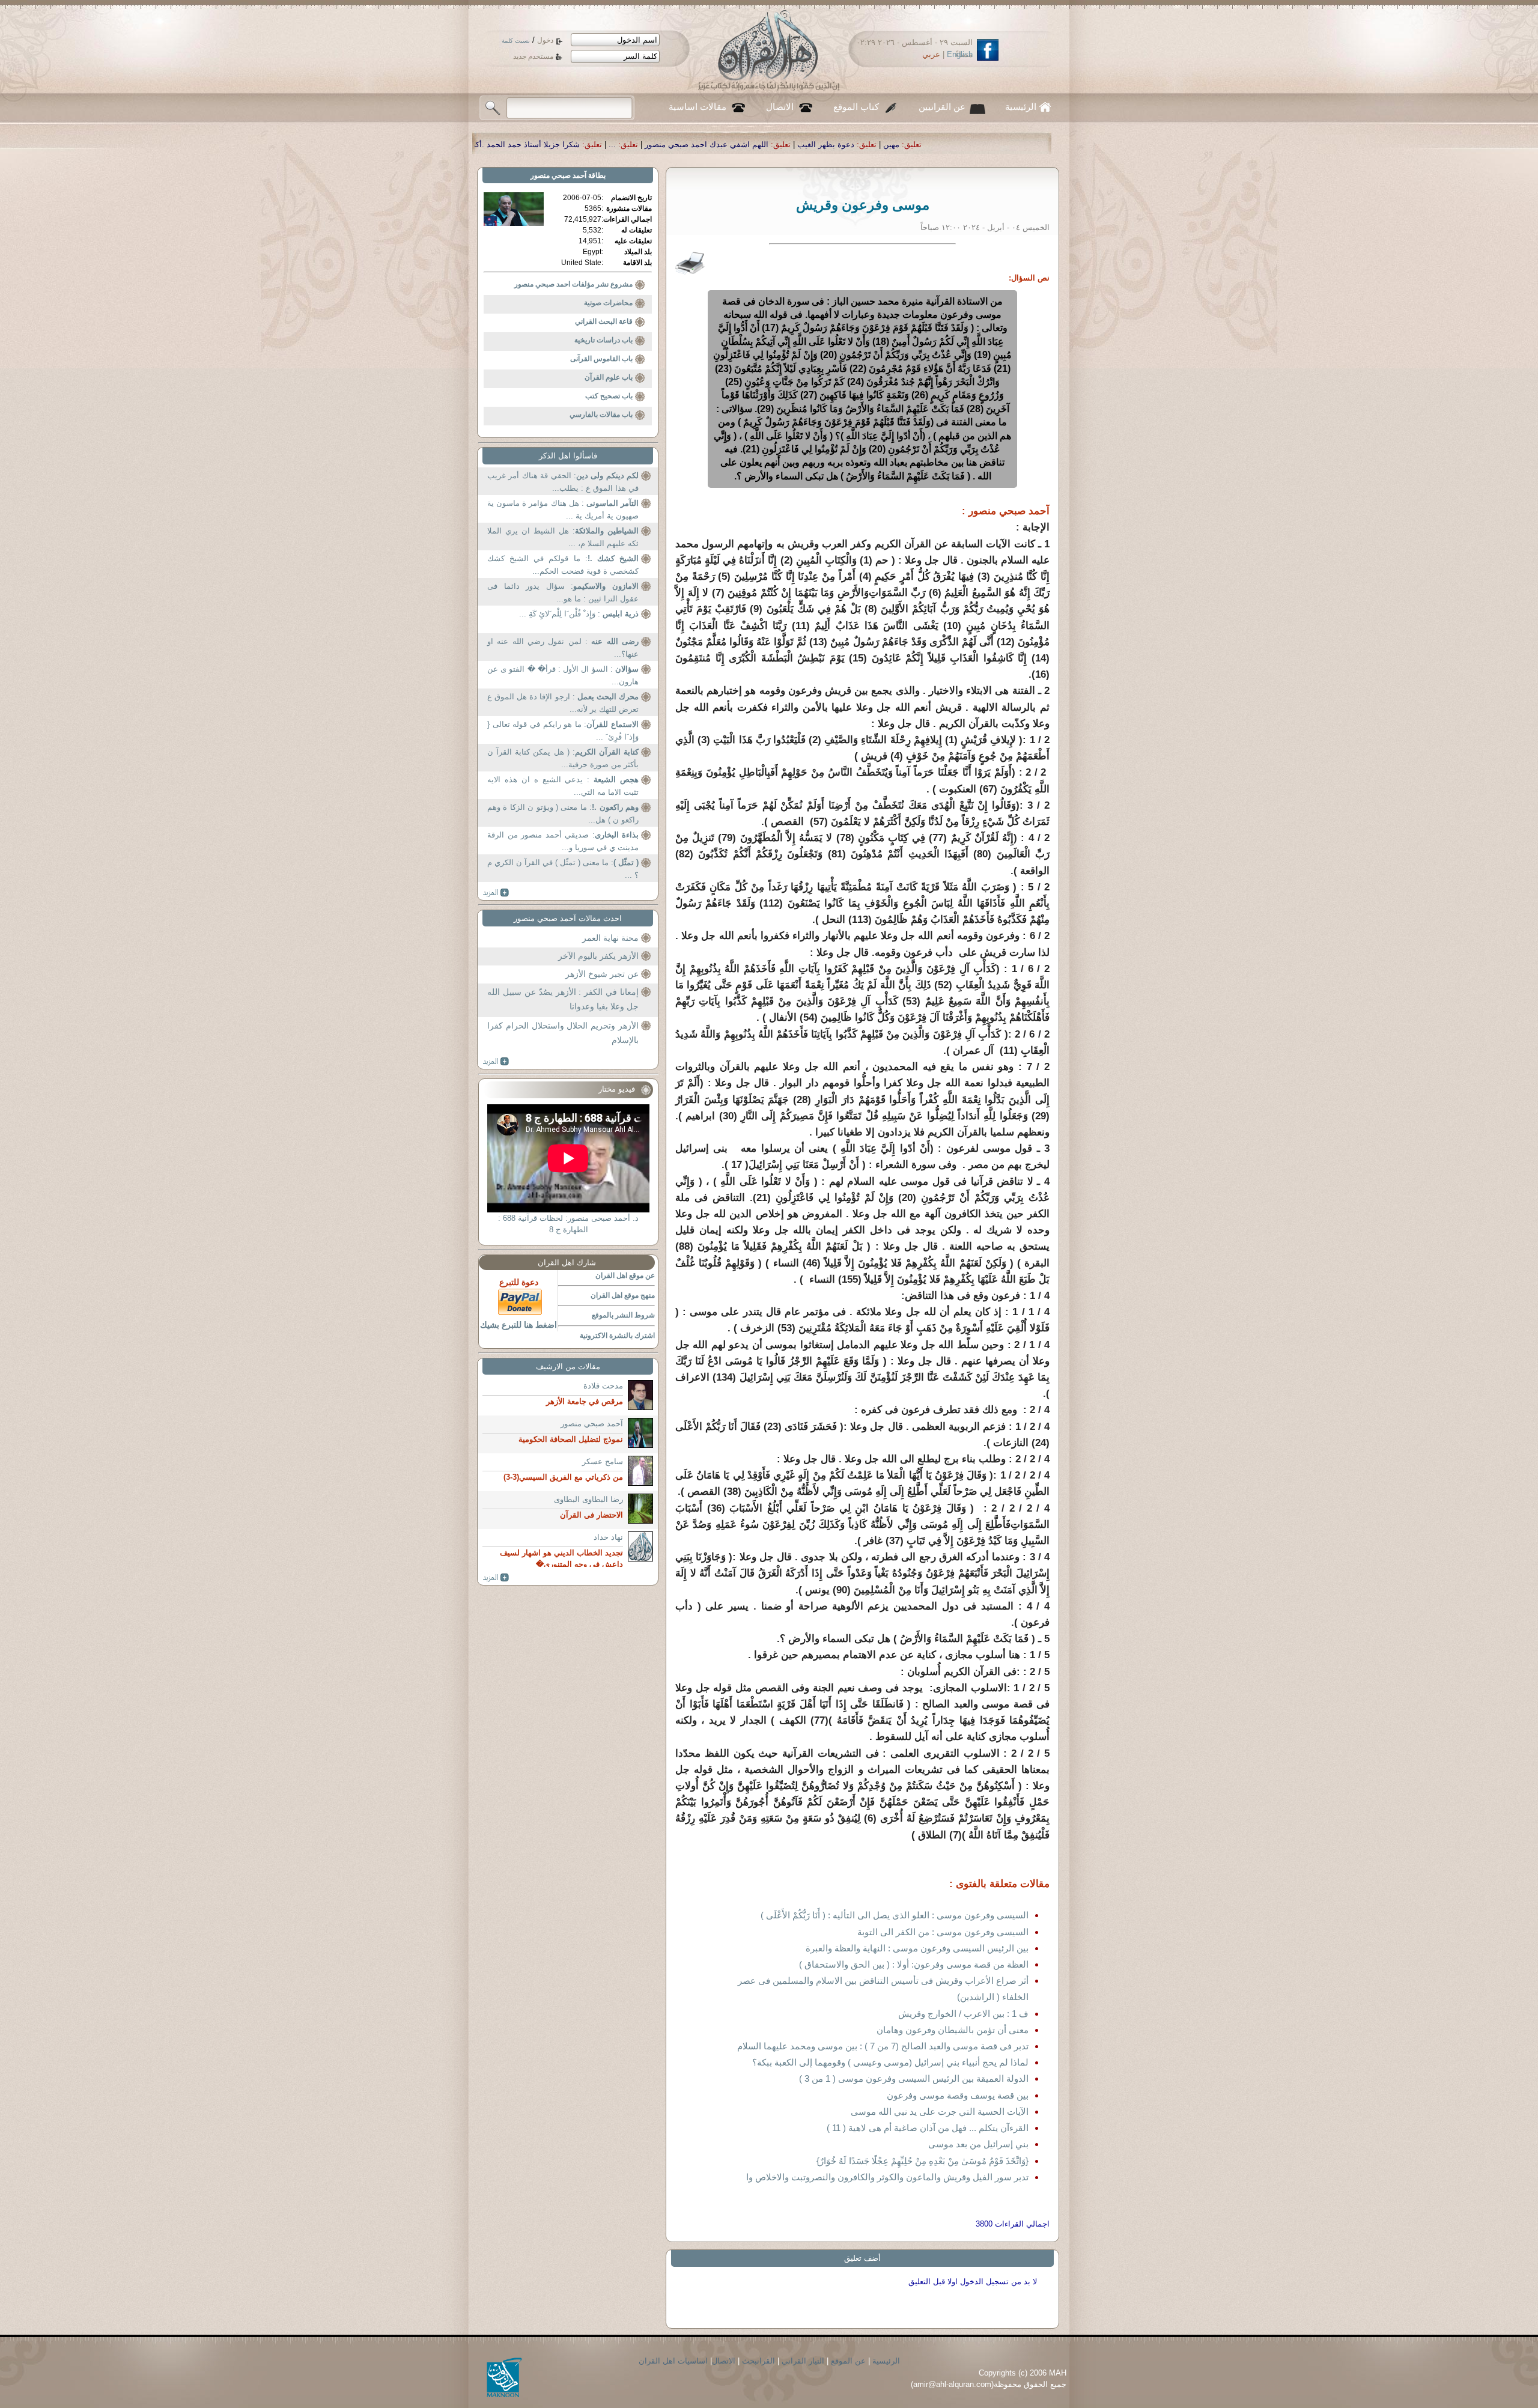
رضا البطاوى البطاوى (588, 1499)
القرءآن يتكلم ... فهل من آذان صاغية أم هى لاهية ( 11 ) (928, 2128)
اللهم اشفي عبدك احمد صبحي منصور (988, 144)
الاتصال (780, 107)
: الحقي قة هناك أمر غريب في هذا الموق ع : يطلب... (563, 482)
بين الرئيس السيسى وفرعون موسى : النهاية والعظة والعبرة (917, 1948)
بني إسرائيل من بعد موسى (978, 2144)
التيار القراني (803, 2361)
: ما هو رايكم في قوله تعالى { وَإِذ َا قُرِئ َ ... (563, 731)
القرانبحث (758, 2361)
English (960, 54)
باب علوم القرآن (609, 377)
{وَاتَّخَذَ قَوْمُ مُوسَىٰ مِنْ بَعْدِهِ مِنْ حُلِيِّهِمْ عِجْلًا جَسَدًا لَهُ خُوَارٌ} (922, 2161)
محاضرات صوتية (608, 303)
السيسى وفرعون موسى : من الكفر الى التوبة (943, 1932)
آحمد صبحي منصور (558, 175)
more (496, 893)
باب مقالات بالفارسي (601, 415)
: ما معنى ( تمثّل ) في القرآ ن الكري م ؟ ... (563, 869)
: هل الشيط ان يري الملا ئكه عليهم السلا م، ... (563, 537)
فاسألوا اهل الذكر (568, 456)
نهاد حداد (608, 1537)
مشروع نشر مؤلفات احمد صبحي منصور (573, 284)
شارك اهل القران (567, 1263)
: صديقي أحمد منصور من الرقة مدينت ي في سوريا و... (563, 841)
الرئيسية (1021, 107)
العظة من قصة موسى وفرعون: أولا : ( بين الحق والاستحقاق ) (914, 1964)
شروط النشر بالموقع (623, 1315)
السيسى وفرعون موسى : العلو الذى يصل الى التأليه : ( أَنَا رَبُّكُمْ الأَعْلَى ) (895, 1915)
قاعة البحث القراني (604, 321)
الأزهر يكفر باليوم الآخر (598, 956)
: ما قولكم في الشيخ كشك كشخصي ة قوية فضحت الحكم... (563, 565)
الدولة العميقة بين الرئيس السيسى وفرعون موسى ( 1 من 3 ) (914, 2078)
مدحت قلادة (603, 1386)
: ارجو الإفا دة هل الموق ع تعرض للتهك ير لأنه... (563, 703)
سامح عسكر (603, 1461)
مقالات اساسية (698, 107)
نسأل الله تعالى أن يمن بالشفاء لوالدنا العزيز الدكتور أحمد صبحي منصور (572, 144)
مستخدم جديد (533, 56)
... (893, 144)
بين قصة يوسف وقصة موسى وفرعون (958, 2095)
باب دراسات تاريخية (603, 340)
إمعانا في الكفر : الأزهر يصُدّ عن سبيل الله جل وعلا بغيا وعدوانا (563, 999)
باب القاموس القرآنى (601, 359)
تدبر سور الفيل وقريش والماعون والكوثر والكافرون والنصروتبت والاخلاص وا (887, 2177)
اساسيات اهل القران (673, 2361)
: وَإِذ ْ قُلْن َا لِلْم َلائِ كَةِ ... (579, 614)
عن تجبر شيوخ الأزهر (602, 974)
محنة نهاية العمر (610, 938)
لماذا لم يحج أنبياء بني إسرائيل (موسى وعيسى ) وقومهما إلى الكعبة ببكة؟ (890, 2062)
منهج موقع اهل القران (623, 1295)
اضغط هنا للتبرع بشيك (518, 1325)
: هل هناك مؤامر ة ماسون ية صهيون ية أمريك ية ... (563, 510)
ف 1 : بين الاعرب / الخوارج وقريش (963, 2014)
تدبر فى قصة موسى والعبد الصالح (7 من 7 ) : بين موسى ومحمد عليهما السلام (883, 2046)
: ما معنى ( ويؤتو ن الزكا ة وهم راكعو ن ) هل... (563, 814)
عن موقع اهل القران (625, 1275)
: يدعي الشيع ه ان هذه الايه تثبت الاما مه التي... (563, 786)
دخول (545, 40)
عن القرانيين (942, 107)
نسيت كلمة (516, 41)
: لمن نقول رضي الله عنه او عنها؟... (563, 648)
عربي (931, 54)
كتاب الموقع (856, 107)
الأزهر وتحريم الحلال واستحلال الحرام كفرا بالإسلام (563, 1033)
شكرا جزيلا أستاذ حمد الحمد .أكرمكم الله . (791, 144)
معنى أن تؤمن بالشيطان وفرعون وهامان (953, 2030)
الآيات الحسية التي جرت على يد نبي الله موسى (940, 2112)
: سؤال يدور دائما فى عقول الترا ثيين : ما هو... (563, 593)
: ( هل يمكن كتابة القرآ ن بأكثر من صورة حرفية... (563, 759)
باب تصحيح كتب (609, 396)
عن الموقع (848, 2361)
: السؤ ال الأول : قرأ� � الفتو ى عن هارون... (563, 676)
